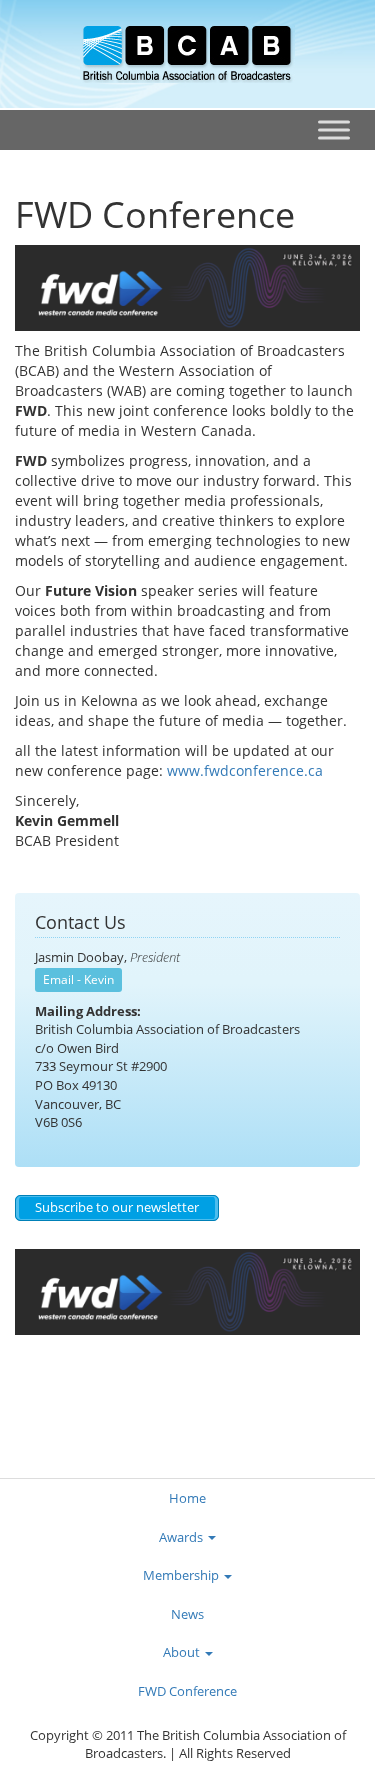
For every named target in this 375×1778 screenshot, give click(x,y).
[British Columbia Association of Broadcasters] (187, 52)
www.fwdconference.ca (245, 770)
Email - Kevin (78, 979)
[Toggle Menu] (334, 129)
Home (187, 1498)
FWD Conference (187, 1691)
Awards (182, 1537)
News (187, 1614)
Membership (182, 1575)
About (183, 1652)
